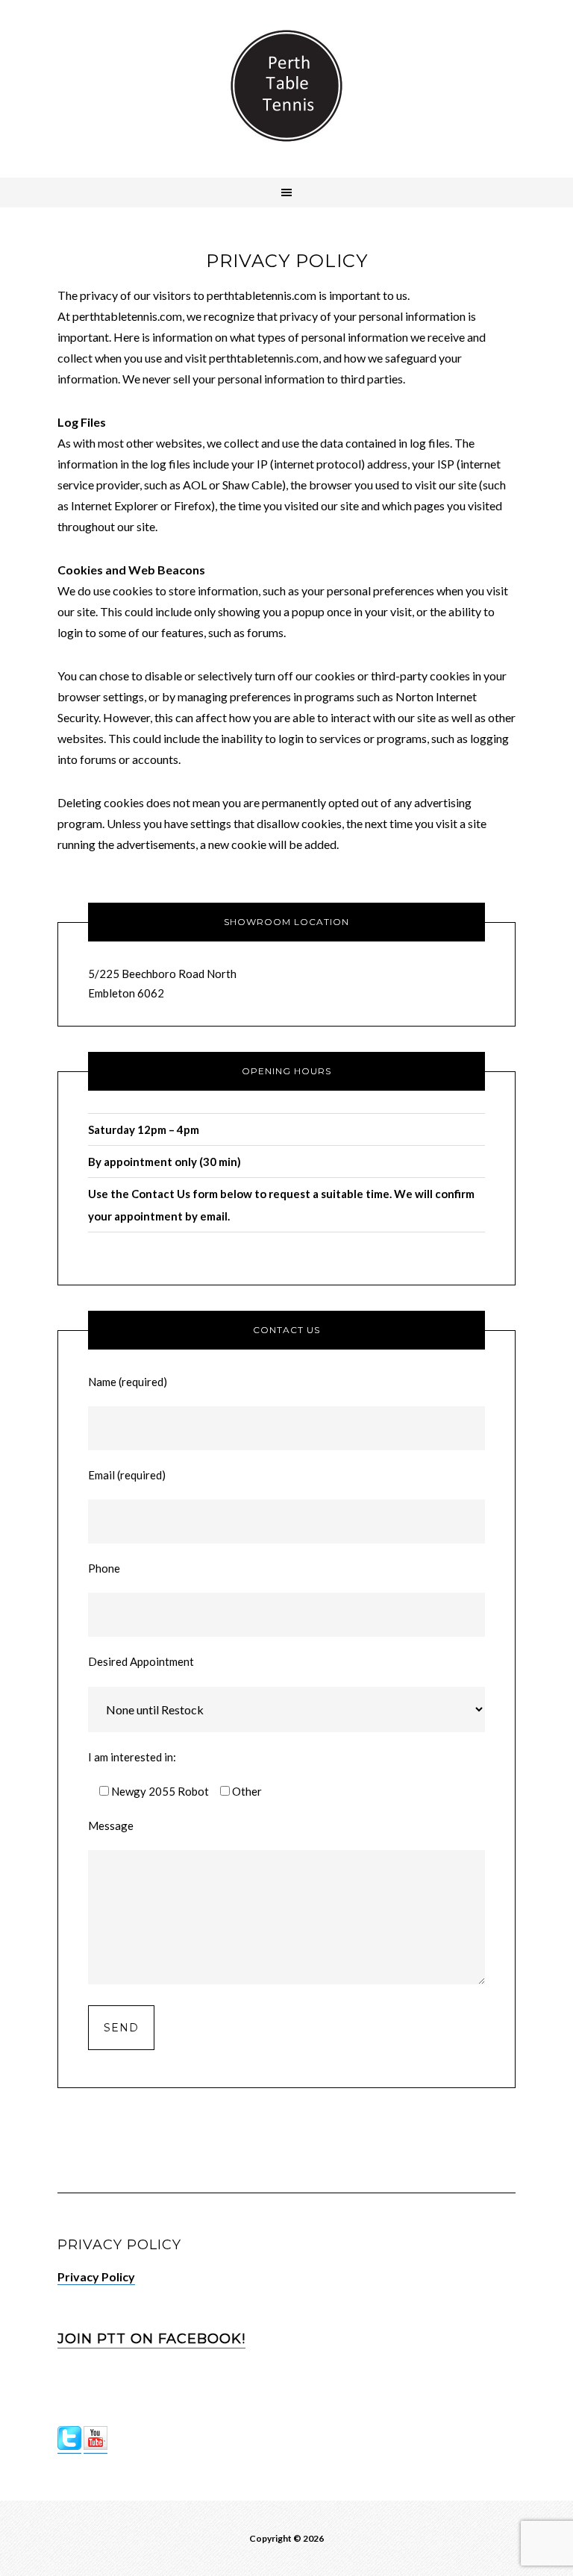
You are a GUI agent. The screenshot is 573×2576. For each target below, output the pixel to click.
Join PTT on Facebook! (151, 2339)
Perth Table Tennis (286, 86)
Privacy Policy (96, 2276)
